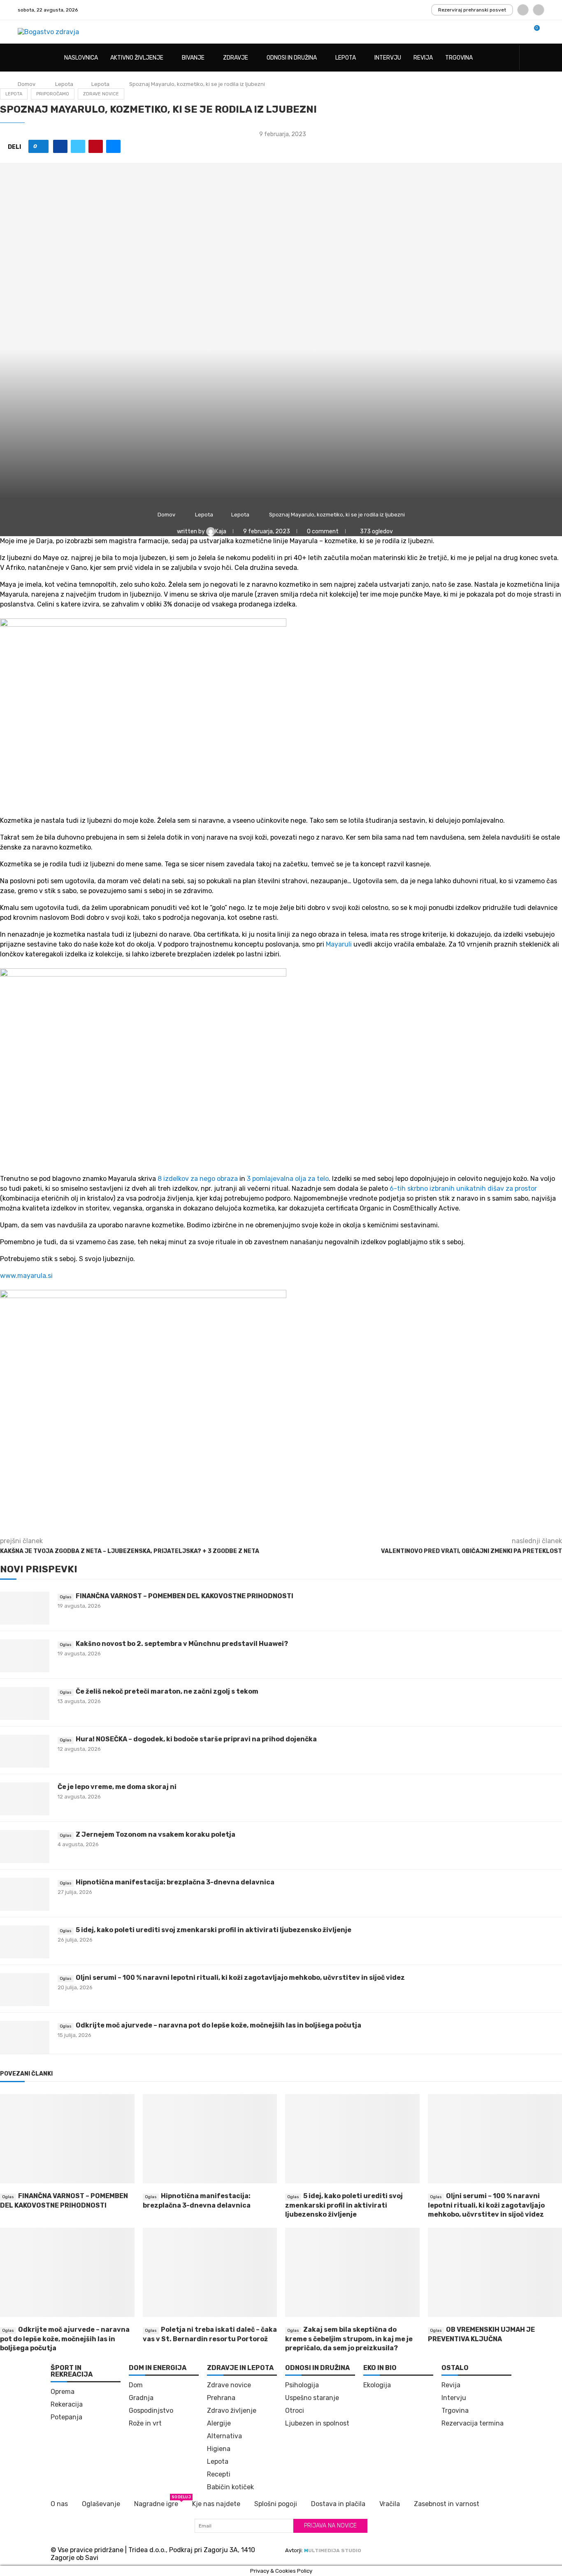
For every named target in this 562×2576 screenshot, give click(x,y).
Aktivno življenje (137, 58)
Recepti (219, 2474)
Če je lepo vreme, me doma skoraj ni (117, 1787)
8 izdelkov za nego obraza (197, 1179)
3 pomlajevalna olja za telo (288, 1179)
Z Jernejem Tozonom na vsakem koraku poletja (156, 1834)
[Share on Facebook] (60, 146)
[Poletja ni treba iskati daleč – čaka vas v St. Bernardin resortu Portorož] (210, 2273)
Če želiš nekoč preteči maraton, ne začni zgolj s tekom (167, 1691)
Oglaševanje (101, 2504)
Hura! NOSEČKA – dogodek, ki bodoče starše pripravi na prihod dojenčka (196, 1739)
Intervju (388, 58)
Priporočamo (53, 94)
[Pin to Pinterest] (96, 146)
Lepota (346, 58)
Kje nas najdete (216, 2504)
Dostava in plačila (338, 2504)
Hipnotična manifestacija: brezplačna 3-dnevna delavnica (175, 1882)
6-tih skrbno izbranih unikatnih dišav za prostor (463, 1188)
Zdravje (236, 58)
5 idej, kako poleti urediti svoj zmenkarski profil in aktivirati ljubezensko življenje (214, 1930)
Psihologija (302, 2385)
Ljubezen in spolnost (317, 2423)
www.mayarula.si (26, 1276)
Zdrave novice (101, 94)
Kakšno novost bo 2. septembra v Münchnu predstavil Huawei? (182, 1644)
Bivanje (193, 58)
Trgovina (459, 58)
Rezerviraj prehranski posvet (472, 10)
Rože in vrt (145, 2423)
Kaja (221, 531)
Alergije (219, 2423)
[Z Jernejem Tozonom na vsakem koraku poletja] (25, 1847)
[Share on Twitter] (78, 146)
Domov (27, 84)
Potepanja (66, 2417)
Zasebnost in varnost (447, 2504)
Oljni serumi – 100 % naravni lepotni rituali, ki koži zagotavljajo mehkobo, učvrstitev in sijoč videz (240, 1978)
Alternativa (224, 2436)
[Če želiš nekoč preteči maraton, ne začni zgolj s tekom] (25, 1703)
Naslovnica (81, 58)
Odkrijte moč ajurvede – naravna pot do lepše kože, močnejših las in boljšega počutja (218, 2025)
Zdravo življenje (232, 2411)
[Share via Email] (113, 146)
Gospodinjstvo (151, 2411)
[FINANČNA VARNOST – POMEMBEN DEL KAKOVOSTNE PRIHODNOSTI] (25, 1608)
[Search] (540, 58)
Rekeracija (67, 2405)
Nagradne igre (156, 2503)
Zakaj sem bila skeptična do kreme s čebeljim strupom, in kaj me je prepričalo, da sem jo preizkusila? (349, 2339)
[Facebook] (523, 10)
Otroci (295, 2411)
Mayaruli (339, 944)
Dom (136, 2385)
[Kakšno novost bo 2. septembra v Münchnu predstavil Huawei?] (25, 1656)
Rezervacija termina (473, 2423)
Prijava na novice (330, 2526)
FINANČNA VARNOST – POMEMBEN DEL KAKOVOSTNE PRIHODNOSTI (185, 1596)
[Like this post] (41, 146)
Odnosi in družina (292, 58)
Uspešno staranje (312, 2398)
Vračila (390, 2504)
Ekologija (377, 2385)
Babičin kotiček (230, 2487)
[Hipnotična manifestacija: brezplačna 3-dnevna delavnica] (25, 1894)
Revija (423, 58)
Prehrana (221, 2398)
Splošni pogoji (276, 2504)
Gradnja (141, 2398)
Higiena (219, 2449)
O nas (59, 2504)
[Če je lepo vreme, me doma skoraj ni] (25, 1799)
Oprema (63, 2392)
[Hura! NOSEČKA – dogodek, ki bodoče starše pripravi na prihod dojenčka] (25, 1751)
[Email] (539, 10)
